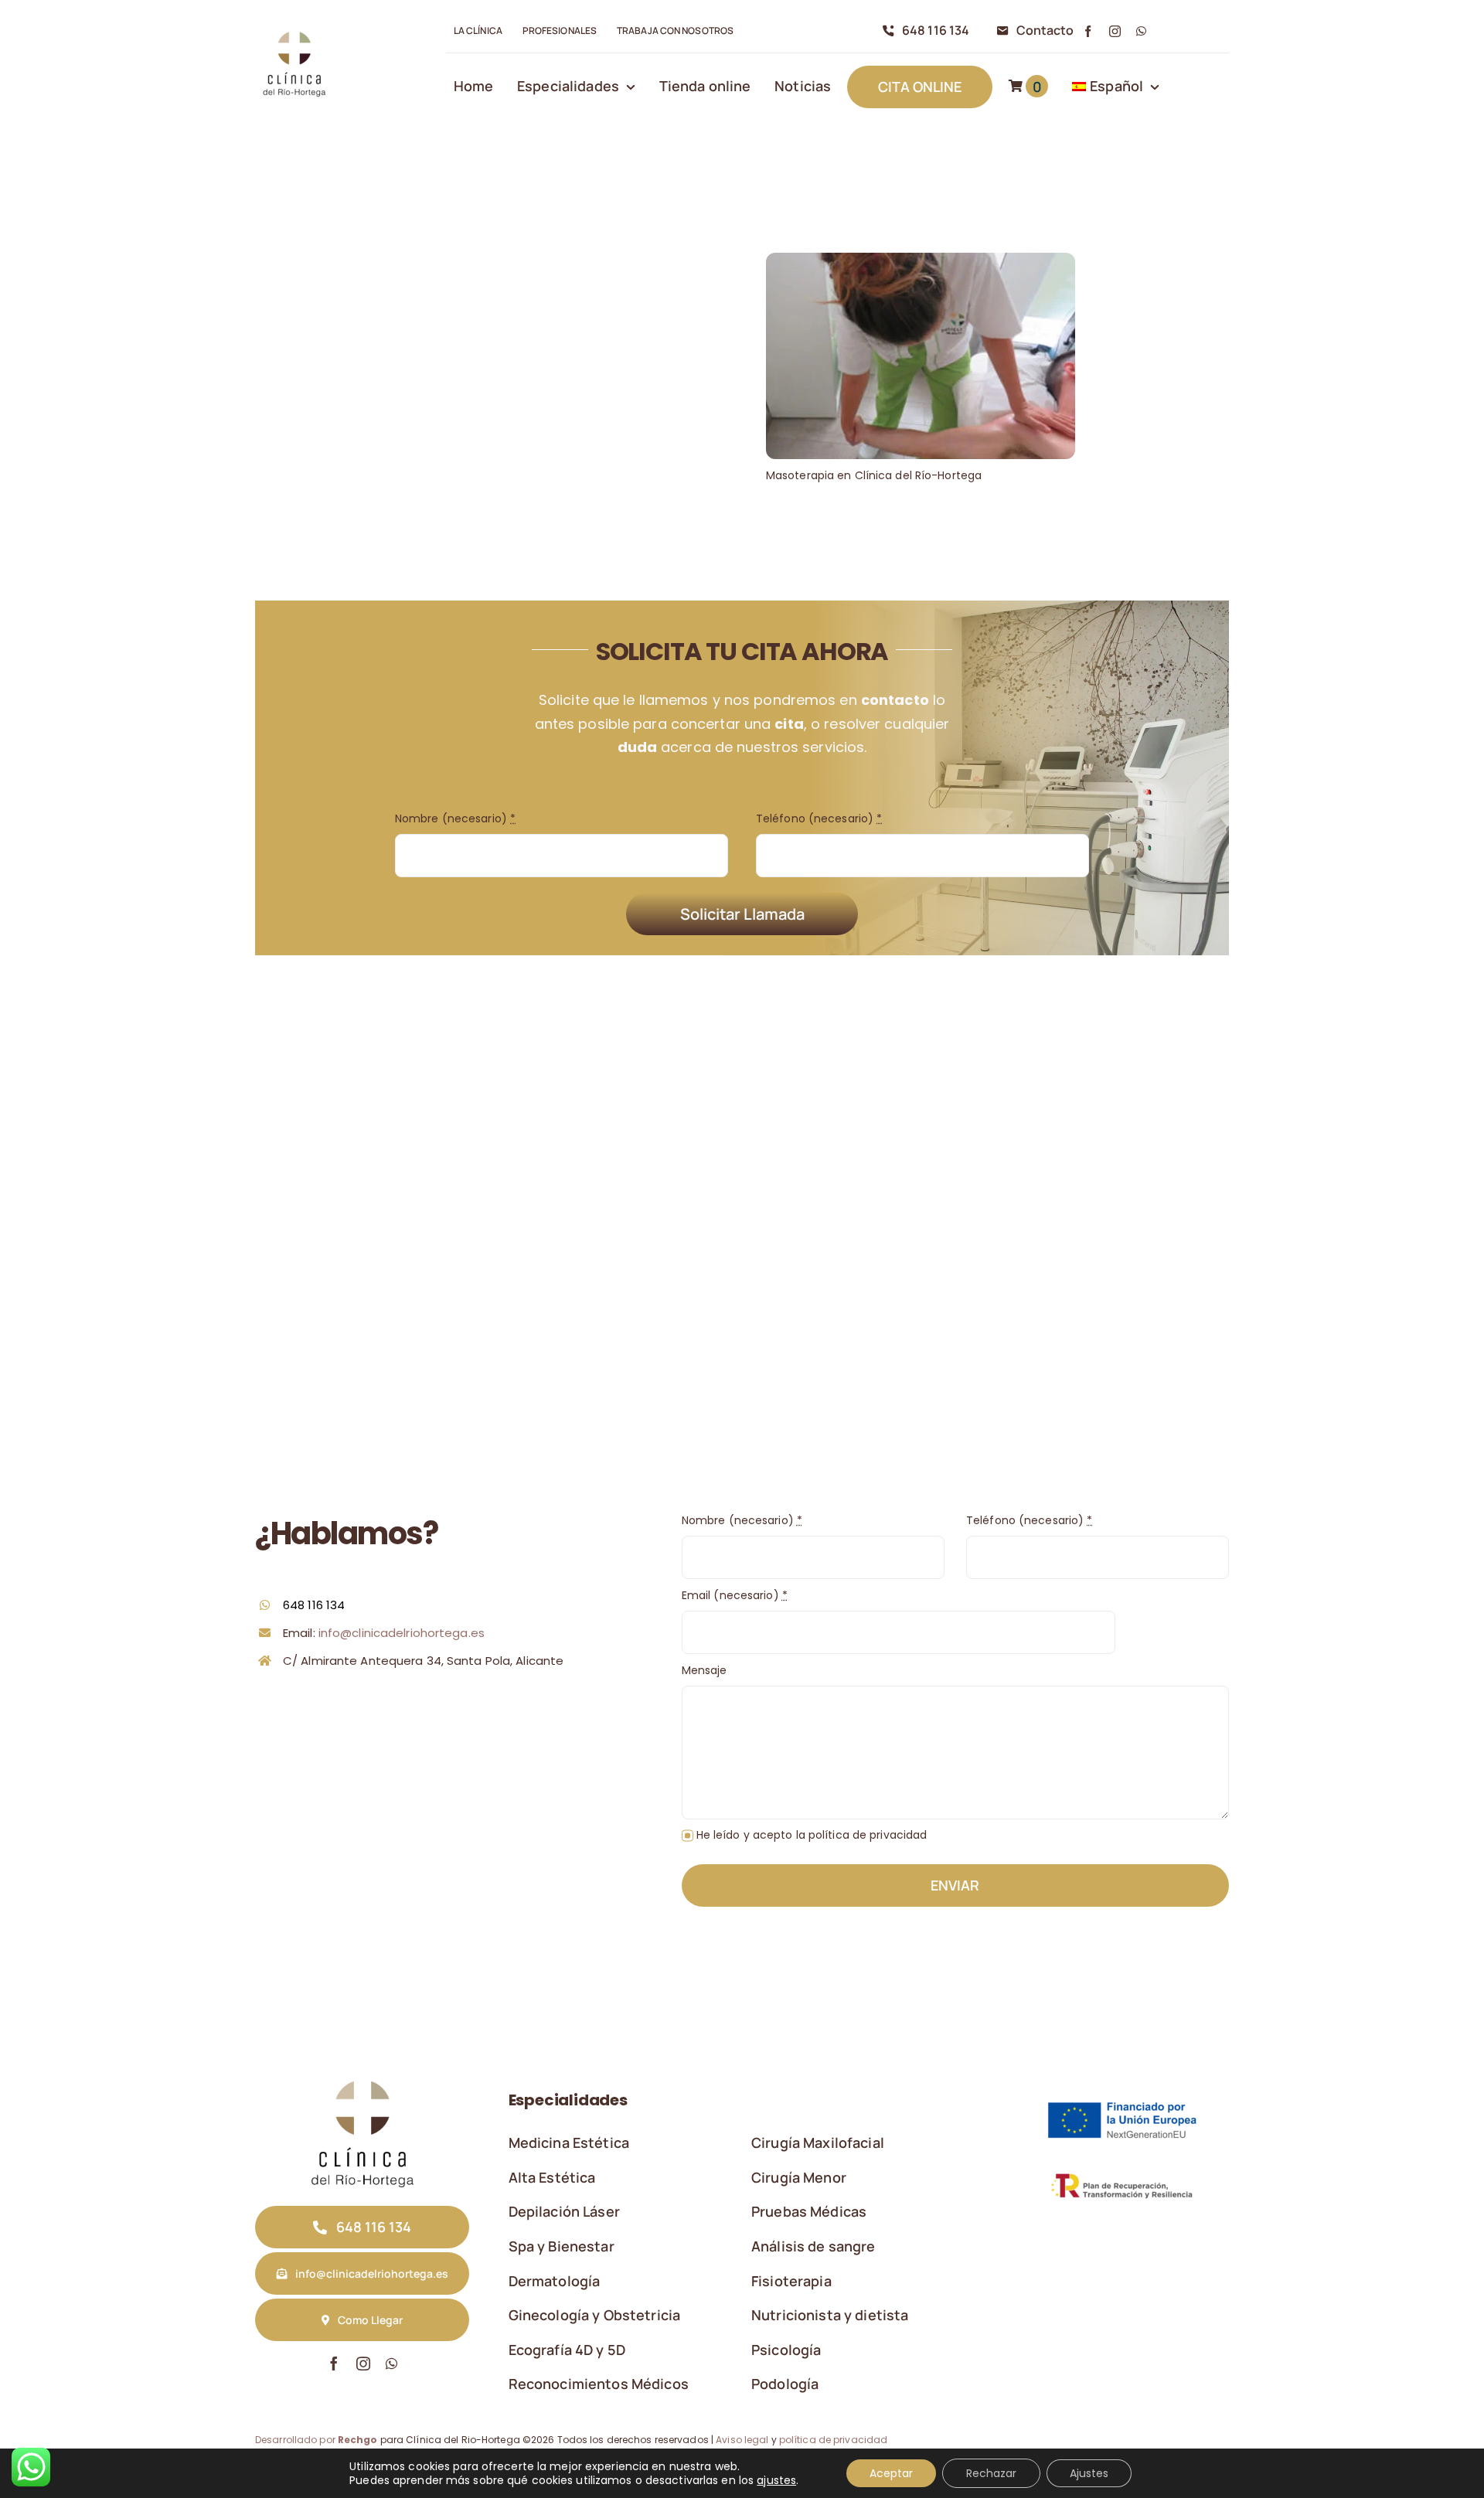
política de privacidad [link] (833, 2440)
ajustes (776, 2480)
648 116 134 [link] (314, 1605)
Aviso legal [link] (742, 2440)
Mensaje (705, 1670)
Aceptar (891, 2473)
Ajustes (1089, 2473)
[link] (294, 32)
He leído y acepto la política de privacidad (812, 1835)
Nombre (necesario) (455, 818)
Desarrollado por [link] (317, 2440)
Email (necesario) (735, 1595)
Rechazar (991, 2473)
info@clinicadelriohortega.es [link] (402, 1633)
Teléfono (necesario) (819, 818)
